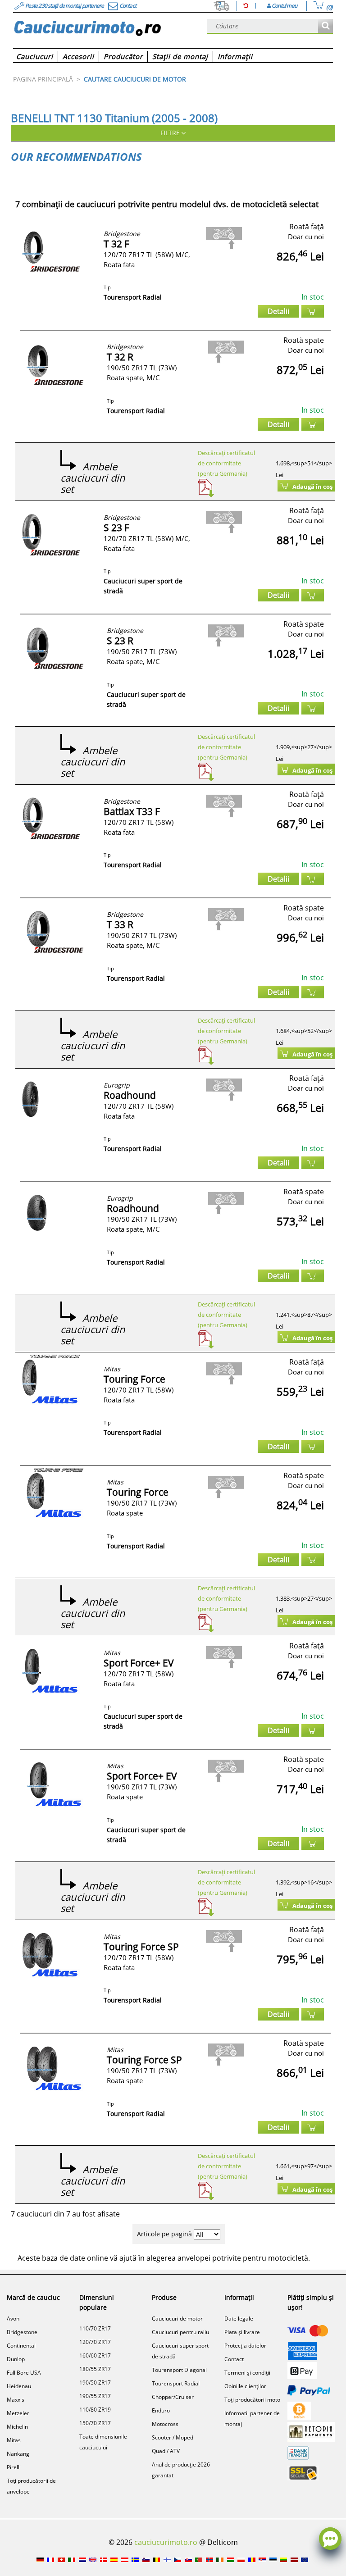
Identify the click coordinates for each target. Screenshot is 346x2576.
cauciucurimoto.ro (166, 2542)
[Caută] (326, 26)
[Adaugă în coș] (313, 311)
